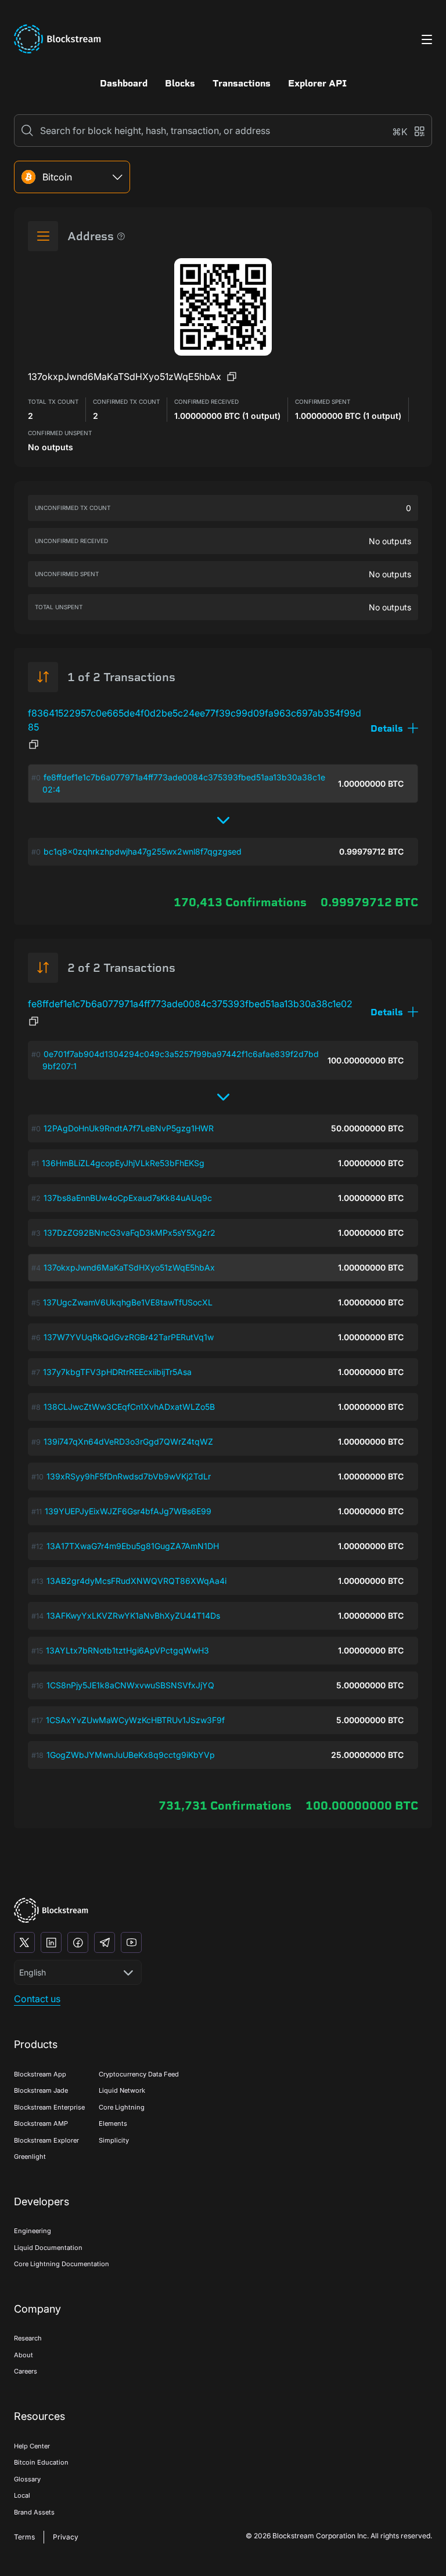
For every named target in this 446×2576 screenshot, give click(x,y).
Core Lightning (122, 2107)
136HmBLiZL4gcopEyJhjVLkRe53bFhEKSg (123, 1163)
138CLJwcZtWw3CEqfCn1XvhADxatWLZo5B (129, 1407)
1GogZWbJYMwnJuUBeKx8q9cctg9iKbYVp (131, 1755)
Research (28, 2338)
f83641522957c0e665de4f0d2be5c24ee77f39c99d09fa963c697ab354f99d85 (195, 720)
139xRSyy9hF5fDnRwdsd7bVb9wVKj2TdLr (129, 1476)
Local (22, 2495)
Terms (24, 2537)
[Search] (27, 131)
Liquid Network (122, 2090)
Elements (113, 2123)
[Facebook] (78, 1942)
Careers (26, 2371)
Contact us (37, 1999)
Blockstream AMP (41, 2123)
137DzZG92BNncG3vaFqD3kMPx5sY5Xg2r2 (130, 1233)
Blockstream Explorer (46, 2140)
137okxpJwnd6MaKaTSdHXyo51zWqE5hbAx (129, 1267)
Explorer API (317, 83)
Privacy (66, 2537)
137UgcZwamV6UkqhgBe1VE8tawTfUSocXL (128, 1302)
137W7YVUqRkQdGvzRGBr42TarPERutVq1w (129, 1337)
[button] (394, 728)
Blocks (180, 83)
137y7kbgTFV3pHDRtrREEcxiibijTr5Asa (117, 1372)
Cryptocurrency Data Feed (139, 2074)
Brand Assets (34, 2512)
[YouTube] (131, 1942)
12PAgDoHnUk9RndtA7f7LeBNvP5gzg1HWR (129, 1128)
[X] (24, 1942)
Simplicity (114, 2140)
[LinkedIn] (51, 1942)
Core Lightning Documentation (62, 2264)
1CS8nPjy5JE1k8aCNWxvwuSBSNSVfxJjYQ (130, 1685)
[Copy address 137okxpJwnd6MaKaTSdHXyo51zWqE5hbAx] (232, 377)
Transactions (242, 83)
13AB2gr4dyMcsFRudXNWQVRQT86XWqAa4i (136, 1581)
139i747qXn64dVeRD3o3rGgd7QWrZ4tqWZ (128, 1441)
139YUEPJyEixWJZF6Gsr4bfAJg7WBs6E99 (128, 1511)
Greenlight (30, 2157)
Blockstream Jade (41, 2090)
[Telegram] (105, 1942)
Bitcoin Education (41, 2462)
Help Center (32, 2446)
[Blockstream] (51, 1910)
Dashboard (124, 83)
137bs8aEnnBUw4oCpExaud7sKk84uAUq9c (128, 1198)
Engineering (33, 2231)
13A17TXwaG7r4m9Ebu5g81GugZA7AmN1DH (133, 1546)
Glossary (27, 2479)
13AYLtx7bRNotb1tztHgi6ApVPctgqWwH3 (127, 1650)
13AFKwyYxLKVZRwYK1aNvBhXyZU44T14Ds (133, 1616)
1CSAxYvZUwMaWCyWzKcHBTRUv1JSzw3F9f (135, 1720)
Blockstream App (40, 2074)
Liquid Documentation (48, 2248)
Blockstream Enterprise (49, 2107)
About (24, 2355)
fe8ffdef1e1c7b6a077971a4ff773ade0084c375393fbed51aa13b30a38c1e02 (190, 1004)
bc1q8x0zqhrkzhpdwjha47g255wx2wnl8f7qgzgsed (143, 851)
